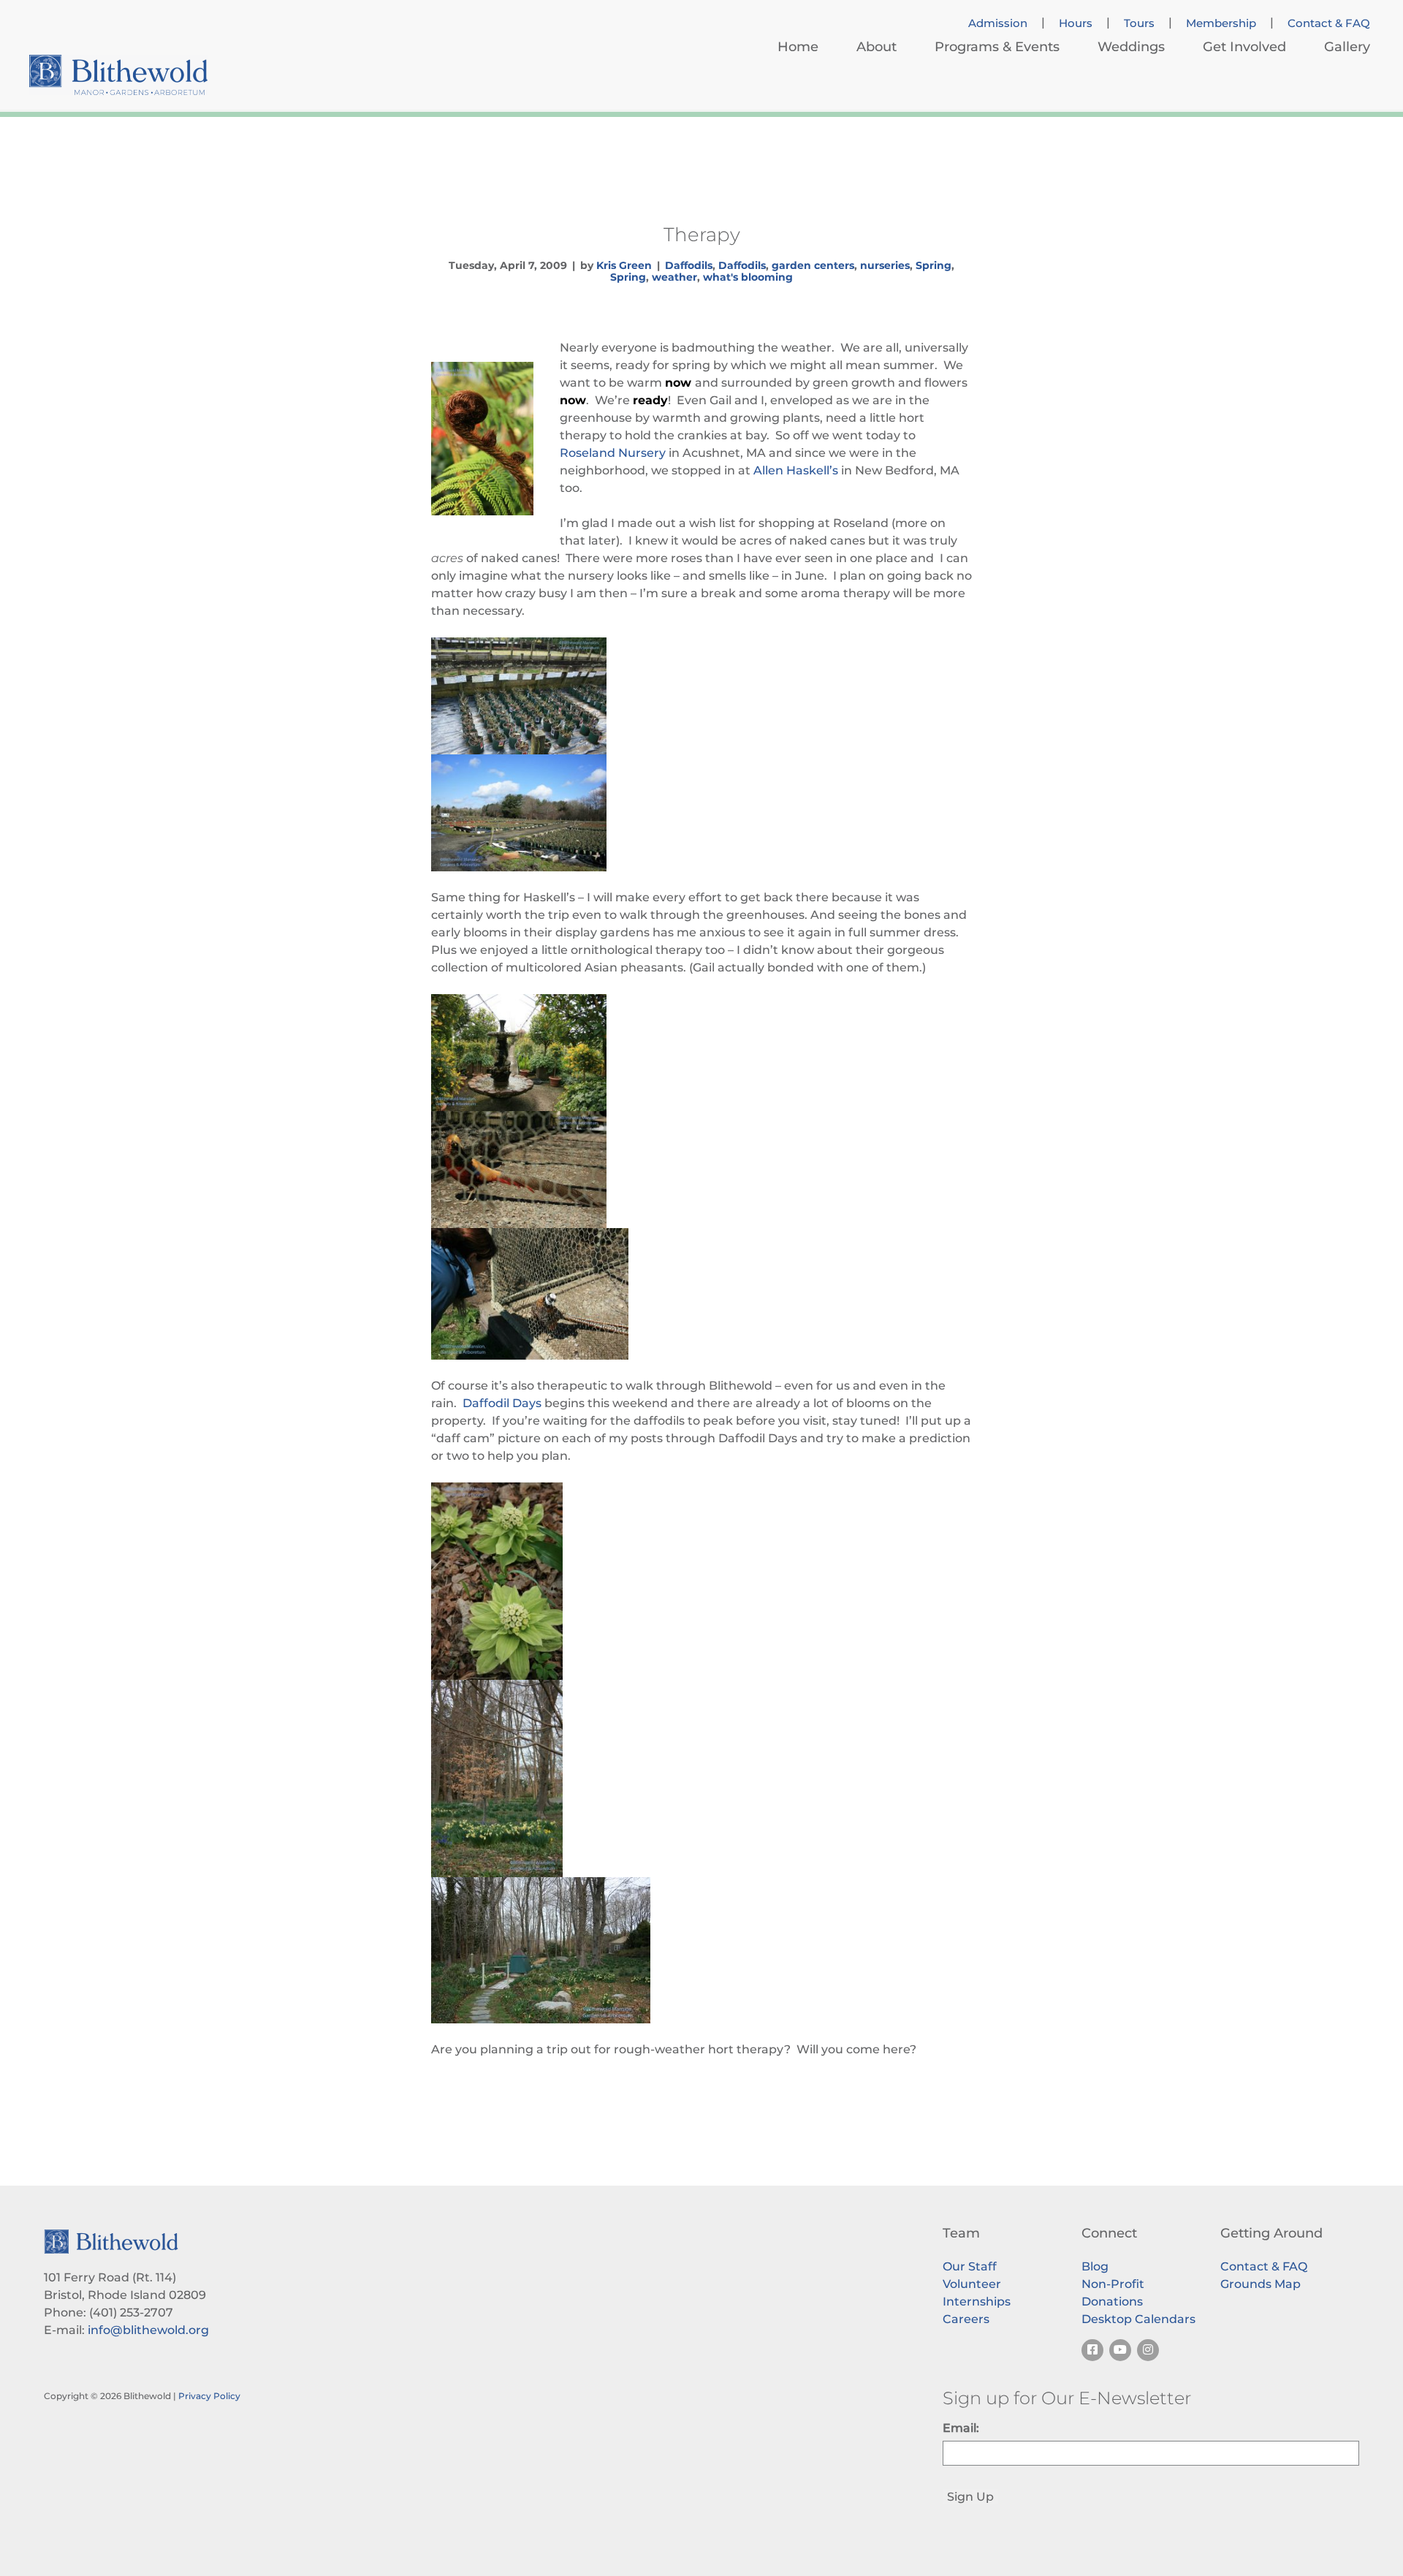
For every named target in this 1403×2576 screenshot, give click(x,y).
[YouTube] (1120, 2350)
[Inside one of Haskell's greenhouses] (701, 1053)
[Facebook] (1092, 2350)
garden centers (813, 265)
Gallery (1347, 47)
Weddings (1131, 47)
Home (798, 47)
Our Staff (970, 2266)
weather (674, 277)
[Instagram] (1148, 2350)
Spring (934, 265)
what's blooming (748, 277)
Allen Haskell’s (796, 470)
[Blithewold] (118, 75)
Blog (1095, 2266)
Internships (977, 2302)
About (877, 47)
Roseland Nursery (613, 453)
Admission (998, 23)
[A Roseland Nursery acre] (701, 813)
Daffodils (689, 265)
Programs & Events (997, 47)
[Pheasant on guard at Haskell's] (701, 1170)
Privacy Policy (209, 2396)
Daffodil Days (502, 1403)
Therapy (702, 235)
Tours (1139, 23)
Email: (961, 2428)
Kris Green (624, 265)
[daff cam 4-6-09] (701, 1950)
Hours (1076, 23)
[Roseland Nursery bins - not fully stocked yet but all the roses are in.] (701, 696)
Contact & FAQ (1329, 23)
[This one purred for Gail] (701, 1294)
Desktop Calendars (1138, 2319)
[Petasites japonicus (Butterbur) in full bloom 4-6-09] (701, 1581)
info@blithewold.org (148, 2330)
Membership (1221, 23)
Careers (966, 2319)
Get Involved (1244, 47)
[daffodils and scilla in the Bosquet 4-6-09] (701, 1778)
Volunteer (972, 2284)
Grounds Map (1261, 2284)
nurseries (885, 265)
